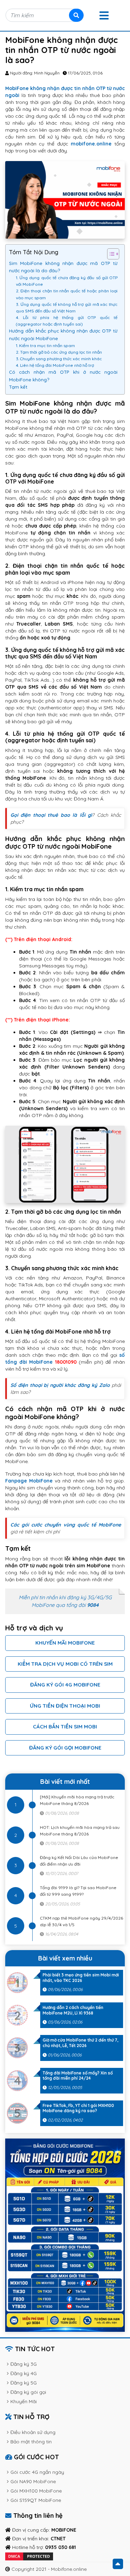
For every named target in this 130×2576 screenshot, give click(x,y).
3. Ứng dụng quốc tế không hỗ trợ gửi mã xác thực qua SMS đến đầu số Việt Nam (67, 308)
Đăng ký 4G (24, 2373)
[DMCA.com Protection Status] (29, 2556)
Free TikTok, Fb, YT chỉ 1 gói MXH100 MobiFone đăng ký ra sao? (78, 2108)
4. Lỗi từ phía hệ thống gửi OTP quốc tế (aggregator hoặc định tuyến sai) (67, 321)
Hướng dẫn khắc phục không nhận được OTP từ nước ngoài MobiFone (63, 334)
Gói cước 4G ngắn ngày (37, 2472)
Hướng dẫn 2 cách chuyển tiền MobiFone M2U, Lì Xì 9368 (73, 2010)
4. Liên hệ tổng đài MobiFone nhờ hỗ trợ (55, 365)
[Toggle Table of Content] (110, 254)
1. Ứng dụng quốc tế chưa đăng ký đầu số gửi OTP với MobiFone (67, 281)
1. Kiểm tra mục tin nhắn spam (45, 346)
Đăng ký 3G (24, 2364)
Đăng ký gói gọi (28, 2392)
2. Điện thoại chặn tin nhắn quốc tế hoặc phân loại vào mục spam (67, 294)
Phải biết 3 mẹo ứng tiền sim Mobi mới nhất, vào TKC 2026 (81, 1978)
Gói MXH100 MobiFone (36, 2491)
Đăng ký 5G (24, 2383)
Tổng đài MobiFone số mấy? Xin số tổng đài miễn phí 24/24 (78, 2076)
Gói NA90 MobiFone (33, 2481)
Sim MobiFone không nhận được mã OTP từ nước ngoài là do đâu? (63, 267)
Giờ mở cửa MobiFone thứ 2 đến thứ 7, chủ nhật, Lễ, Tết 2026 (80, 2043)
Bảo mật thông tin (31, 2442)
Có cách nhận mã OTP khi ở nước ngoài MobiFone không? (63, 376)
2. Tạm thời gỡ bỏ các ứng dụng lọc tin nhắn (59, 352)
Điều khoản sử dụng (33, 2432)
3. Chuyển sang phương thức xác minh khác (59, 359)
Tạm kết (18, 387)
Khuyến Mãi (24, 2401)
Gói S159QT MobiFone (36, 2500)
